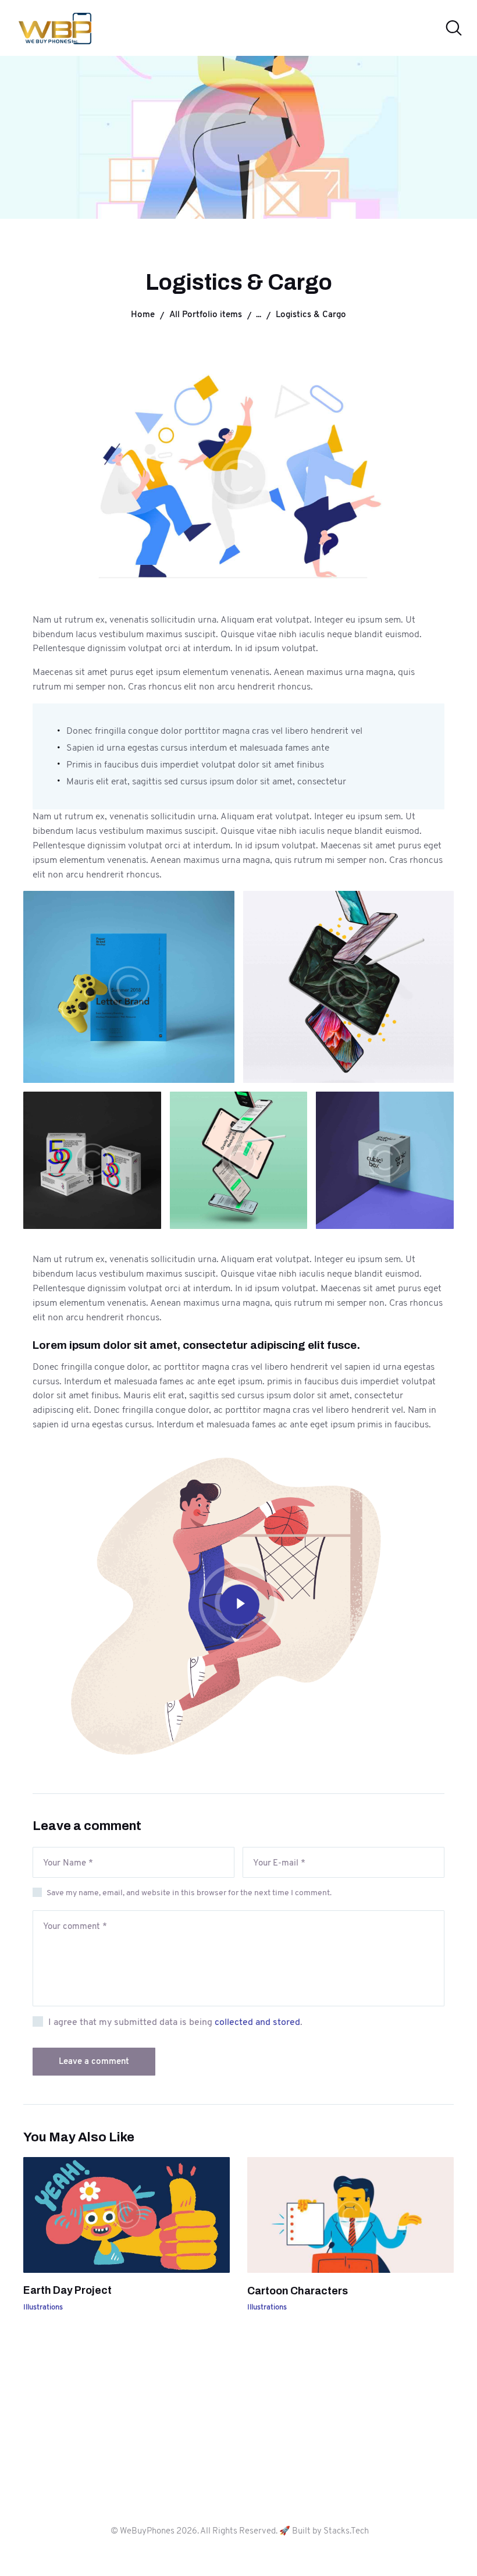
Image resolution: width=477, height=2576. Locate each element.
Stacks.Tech (346, 2531)
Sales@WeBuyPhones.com (238, 2467)
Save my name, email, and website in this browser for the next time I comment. (189, 1892)
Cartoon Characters (298, 2291)
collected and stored (257, 2022)
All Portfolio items (206, 314)
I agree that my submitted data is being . (175, 2022)
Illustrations (43, 2307)
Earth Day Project (67, 2290)
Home (143, 314)
